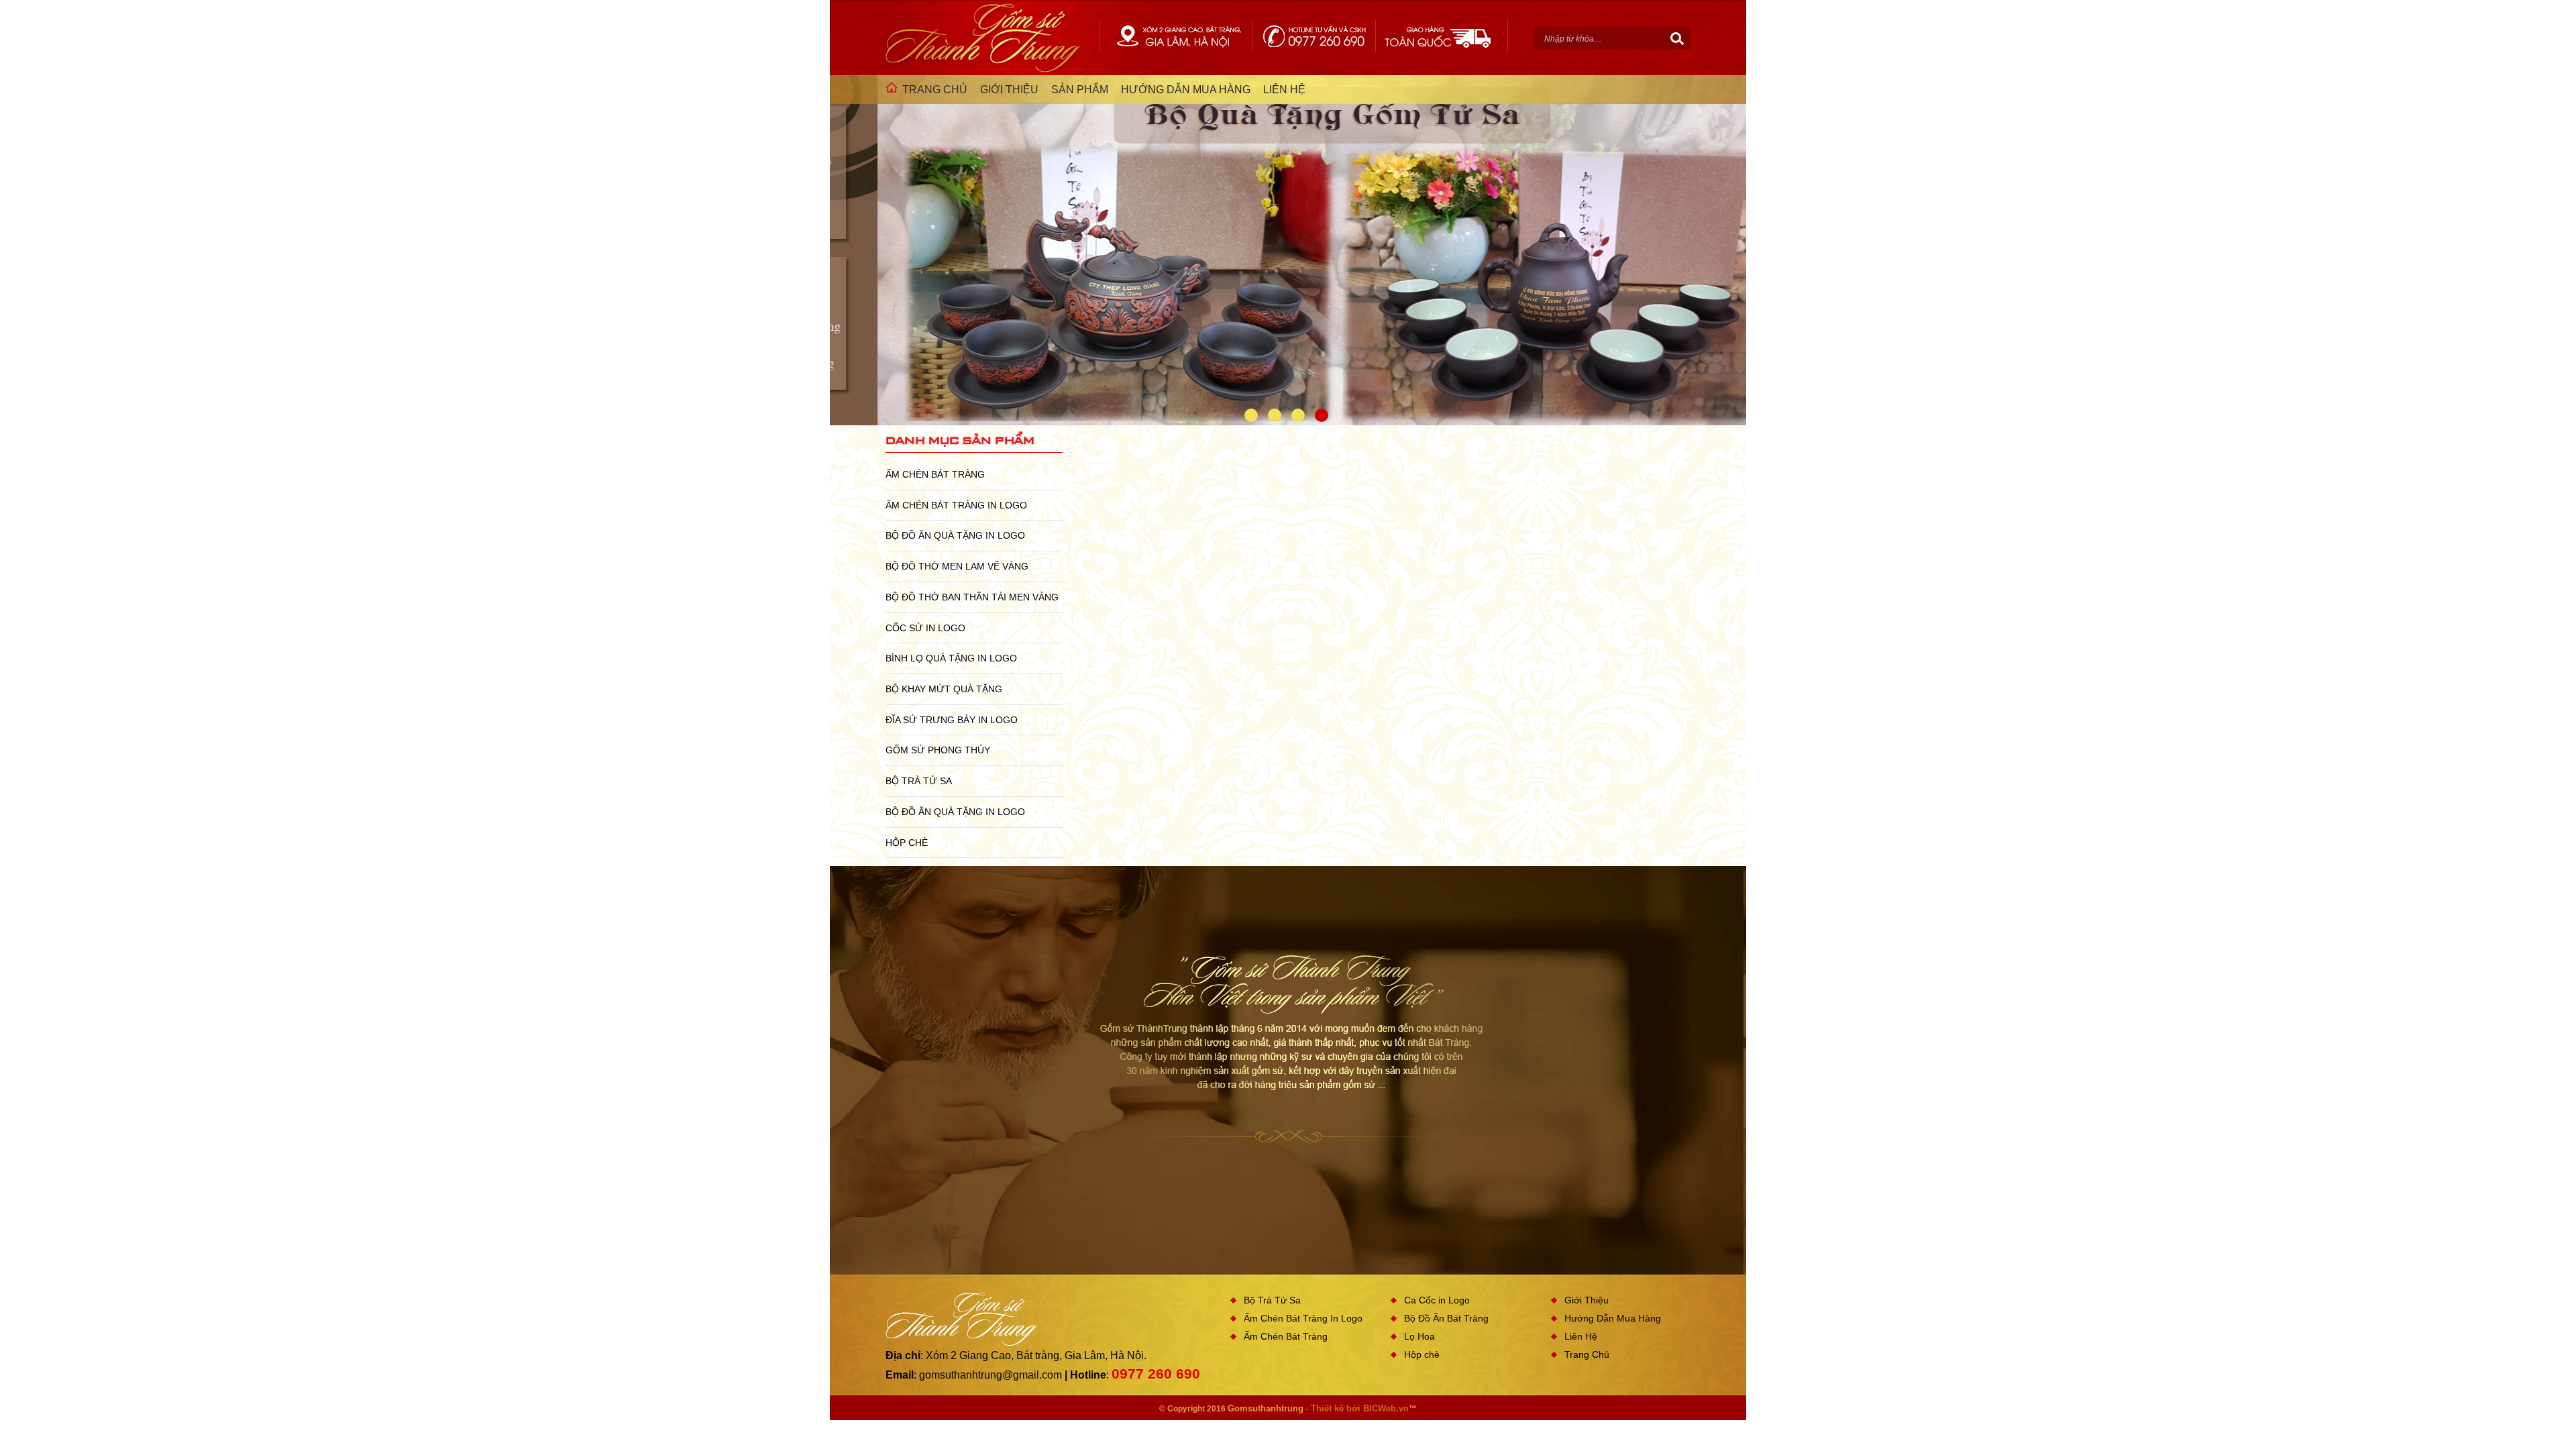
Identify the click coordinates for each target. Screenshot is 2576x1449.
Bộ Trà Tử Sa (919, 781)
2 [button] (1275, 415)
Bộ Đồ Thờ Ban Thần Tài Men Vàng (972, 597)
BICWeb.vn (1386, 1408)
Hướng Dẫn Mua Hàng (1613, 1318)
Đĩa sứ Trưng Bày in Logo (952, 720)
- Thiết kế (1326, 1408)
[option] (1288, 261)
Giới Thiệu (1587, 1300)
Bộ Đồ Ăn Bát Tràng (1446, 1318)
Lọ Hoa (1419, 1336)
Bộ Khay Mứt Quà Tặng (944, 689)
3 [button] (1298, 415)
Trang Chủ (1587, 1354)
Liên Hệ (1581, 1336)
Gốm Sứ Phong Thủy (938, 750)
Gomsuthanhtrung (1266, 1408)
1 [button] (1251, 415)
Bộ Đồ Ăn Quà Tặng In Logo (955, 535)
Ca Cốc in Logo (1437, 1300)
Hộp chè (907, 843)
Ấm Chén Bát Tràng (935, 474)
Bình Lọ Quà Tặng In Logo (951, 658)
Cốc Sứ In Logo (925, 628)
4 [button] (1322, 415)
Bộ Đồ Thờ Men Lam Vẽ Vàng (957, 566)
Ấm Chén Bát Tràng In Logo (956, 505)
